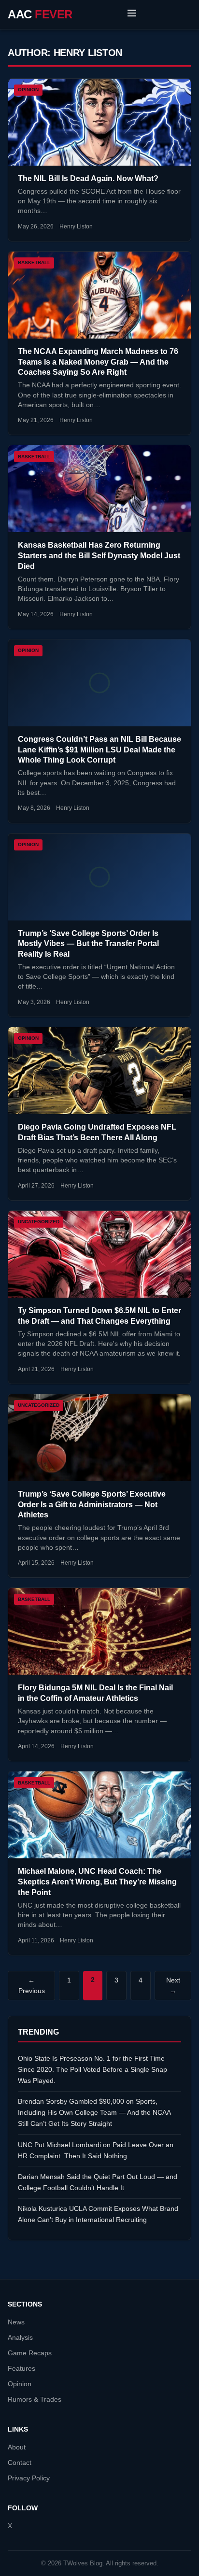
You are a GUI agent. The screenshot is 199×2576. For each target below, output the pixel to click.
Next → (173, 1986)
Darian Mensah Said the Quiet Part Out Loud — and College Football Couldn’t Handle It (98, 2182)
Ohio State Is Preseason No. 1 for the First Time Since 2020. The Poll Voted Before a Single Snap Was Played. (92, 2069)
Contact (20, 2463)
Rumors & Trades (35, 2399)
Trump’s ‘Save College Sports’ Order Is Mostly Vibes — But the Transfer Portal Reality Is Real (88, 944)
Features (21, 2369)
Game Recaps (30, 2353)
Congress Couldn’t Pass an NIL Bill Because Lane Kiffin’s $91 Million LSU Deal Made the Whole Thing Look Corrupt (99, 750)
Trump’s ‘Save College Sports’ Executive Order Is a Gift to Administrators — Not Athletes (92, 1504)
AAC (40, 14)
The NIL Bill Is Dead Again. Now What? (88, 178)
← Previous (32, 1986)
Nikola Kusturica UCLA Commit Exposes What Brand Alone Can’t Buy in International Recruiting (98, 2214)
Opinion (20, 2384)
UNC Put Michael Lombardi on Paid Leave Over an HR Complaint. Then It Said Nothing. (96, 2150)
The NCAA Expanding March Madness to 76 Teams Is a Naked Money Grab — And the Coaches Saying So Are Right (98, 362)
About (17, 2447)
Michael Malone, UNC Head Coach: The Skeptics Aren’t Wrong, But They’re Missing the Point (97, 1882)
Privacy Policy (29, 2478)
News (16, 2322)
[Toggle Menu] (132, 14)
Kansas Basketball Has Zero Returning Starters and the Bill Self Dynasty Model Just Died (99, 555)
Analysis (20, 2338)
